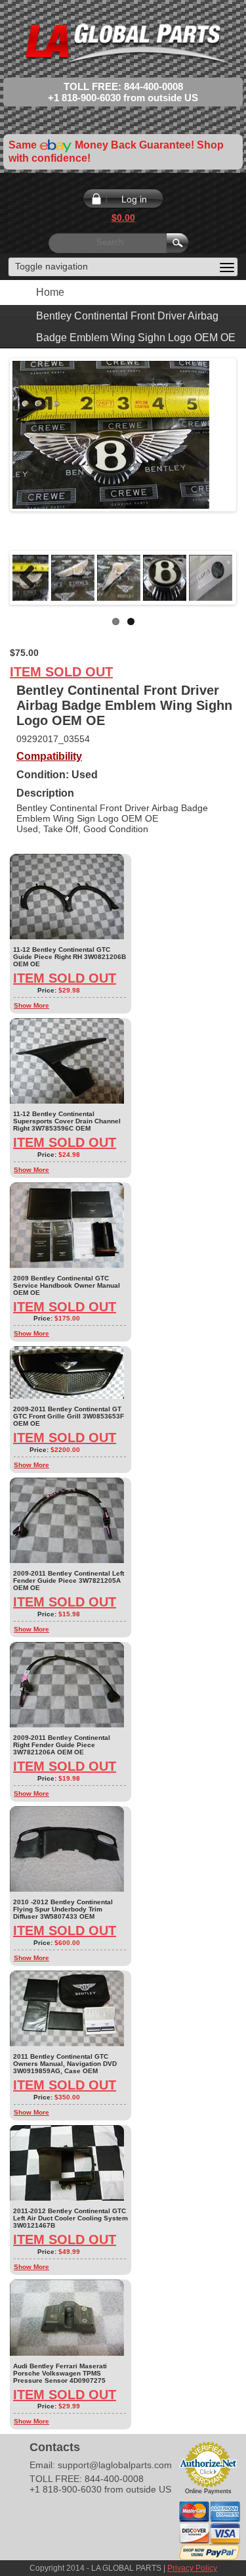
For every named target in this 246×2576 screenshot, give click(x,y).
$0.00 (123, 218)
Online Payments (208, 2491)
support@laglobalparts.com (115, 2465)
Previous (32, 578)
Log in (134, 199)
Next (214, 578)
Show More (31, 1005)
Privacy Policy (192, 2568)
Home (50, 292)
